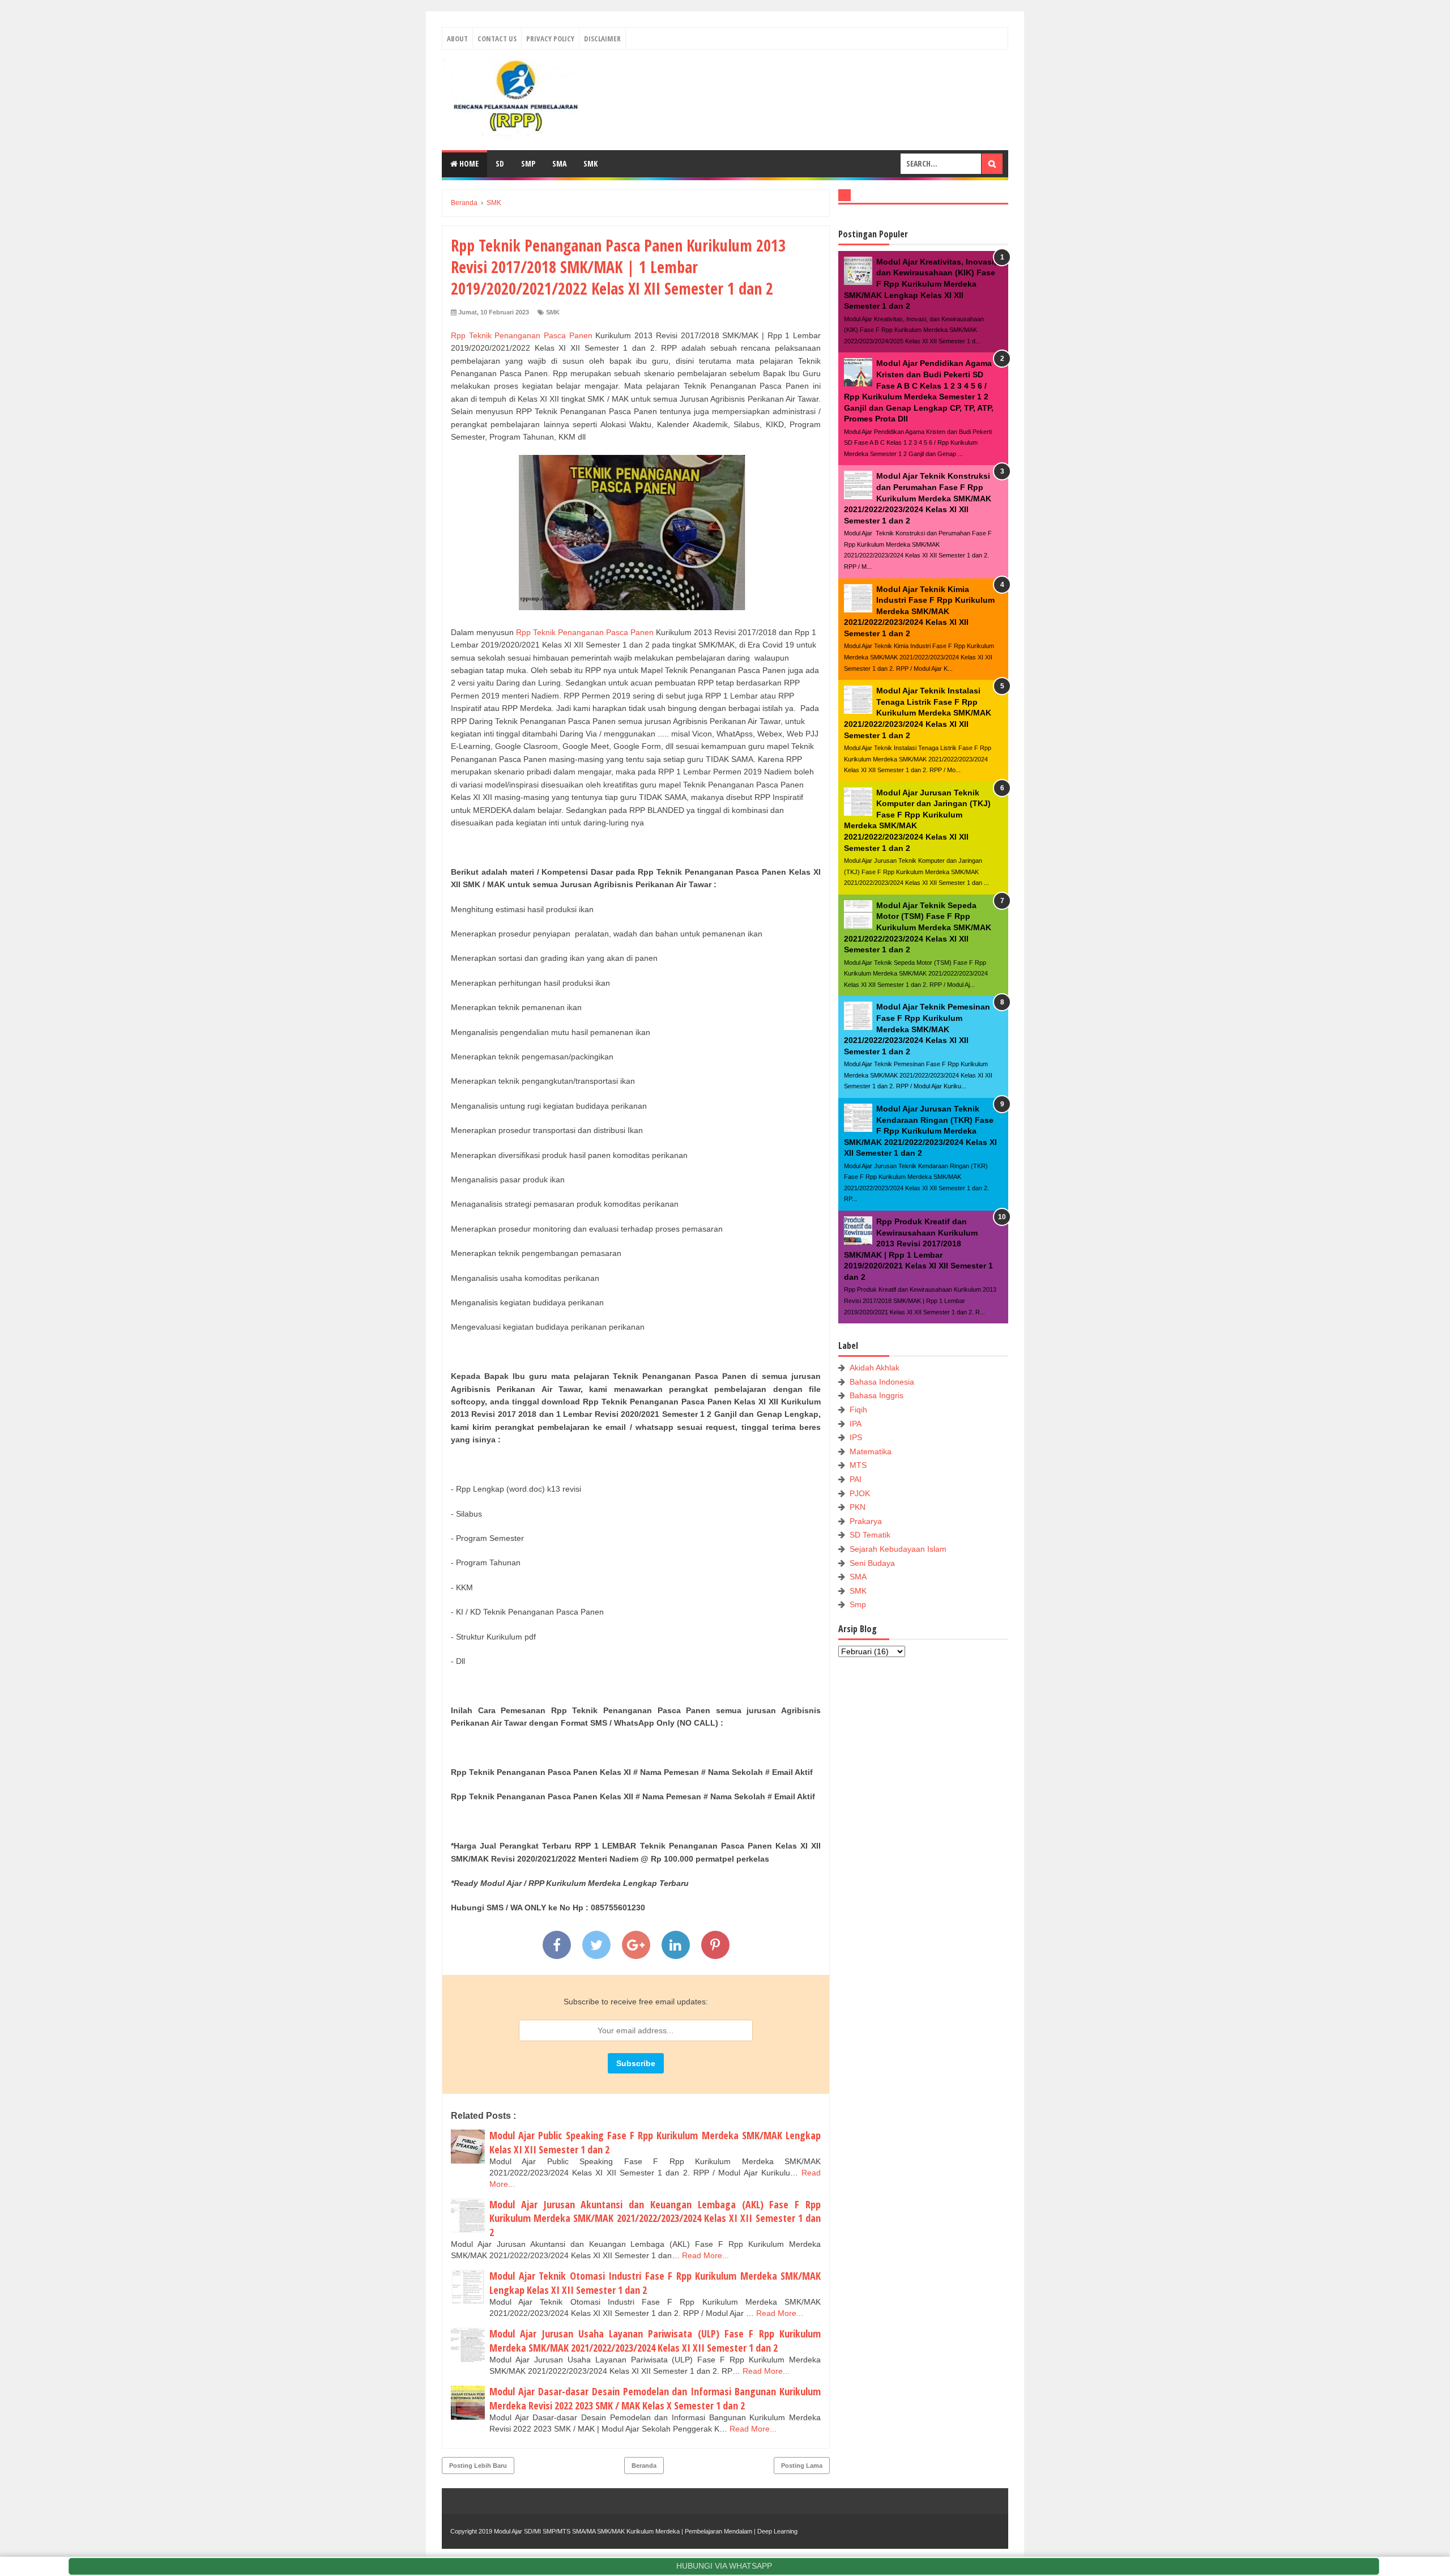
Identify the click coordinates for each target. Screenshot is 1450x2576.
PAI (856, 1479)
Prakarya (866, 1521)
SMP (528, 163)
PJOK (860, 1493)
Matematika (871, 1451)
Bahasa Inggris (877, 1395)
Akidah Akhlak (875, 1368)
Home (468, 163)
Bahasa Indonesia (882, 1382)
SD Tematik (870, 1535)
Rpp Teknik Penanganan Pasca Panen (522, 335)
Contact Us (497, 39)
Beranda (644, 2466)
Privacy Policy (550, 39)
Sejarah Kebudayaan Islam (898, 1549)
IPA (856, 1424)
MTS (858, 1465)
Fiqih (858, 1410)
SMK (590, 163)
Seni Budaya (872, 1563)
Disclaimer (602, 39)
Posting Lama (802, 2466)
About (457, 39)
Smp (858, 1604)
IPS (856, 1437)
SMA (559, 163)
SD (500, 163)
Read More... (705, 2255)
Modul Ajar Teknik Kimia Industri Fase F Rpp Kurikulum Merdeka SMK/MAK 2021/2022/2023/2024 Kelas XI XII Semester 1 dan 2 (919, 611)
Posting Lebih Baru (478, 2466)
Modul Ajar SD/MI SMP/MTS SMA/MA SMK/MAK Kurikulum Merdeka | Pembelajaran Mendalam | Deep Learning (646, 2531)
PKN (858, 1507)
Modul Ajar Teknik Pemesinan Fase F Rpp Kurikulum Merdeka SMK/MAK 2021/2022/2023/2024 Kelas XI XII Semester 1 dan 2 (917, 1029)
